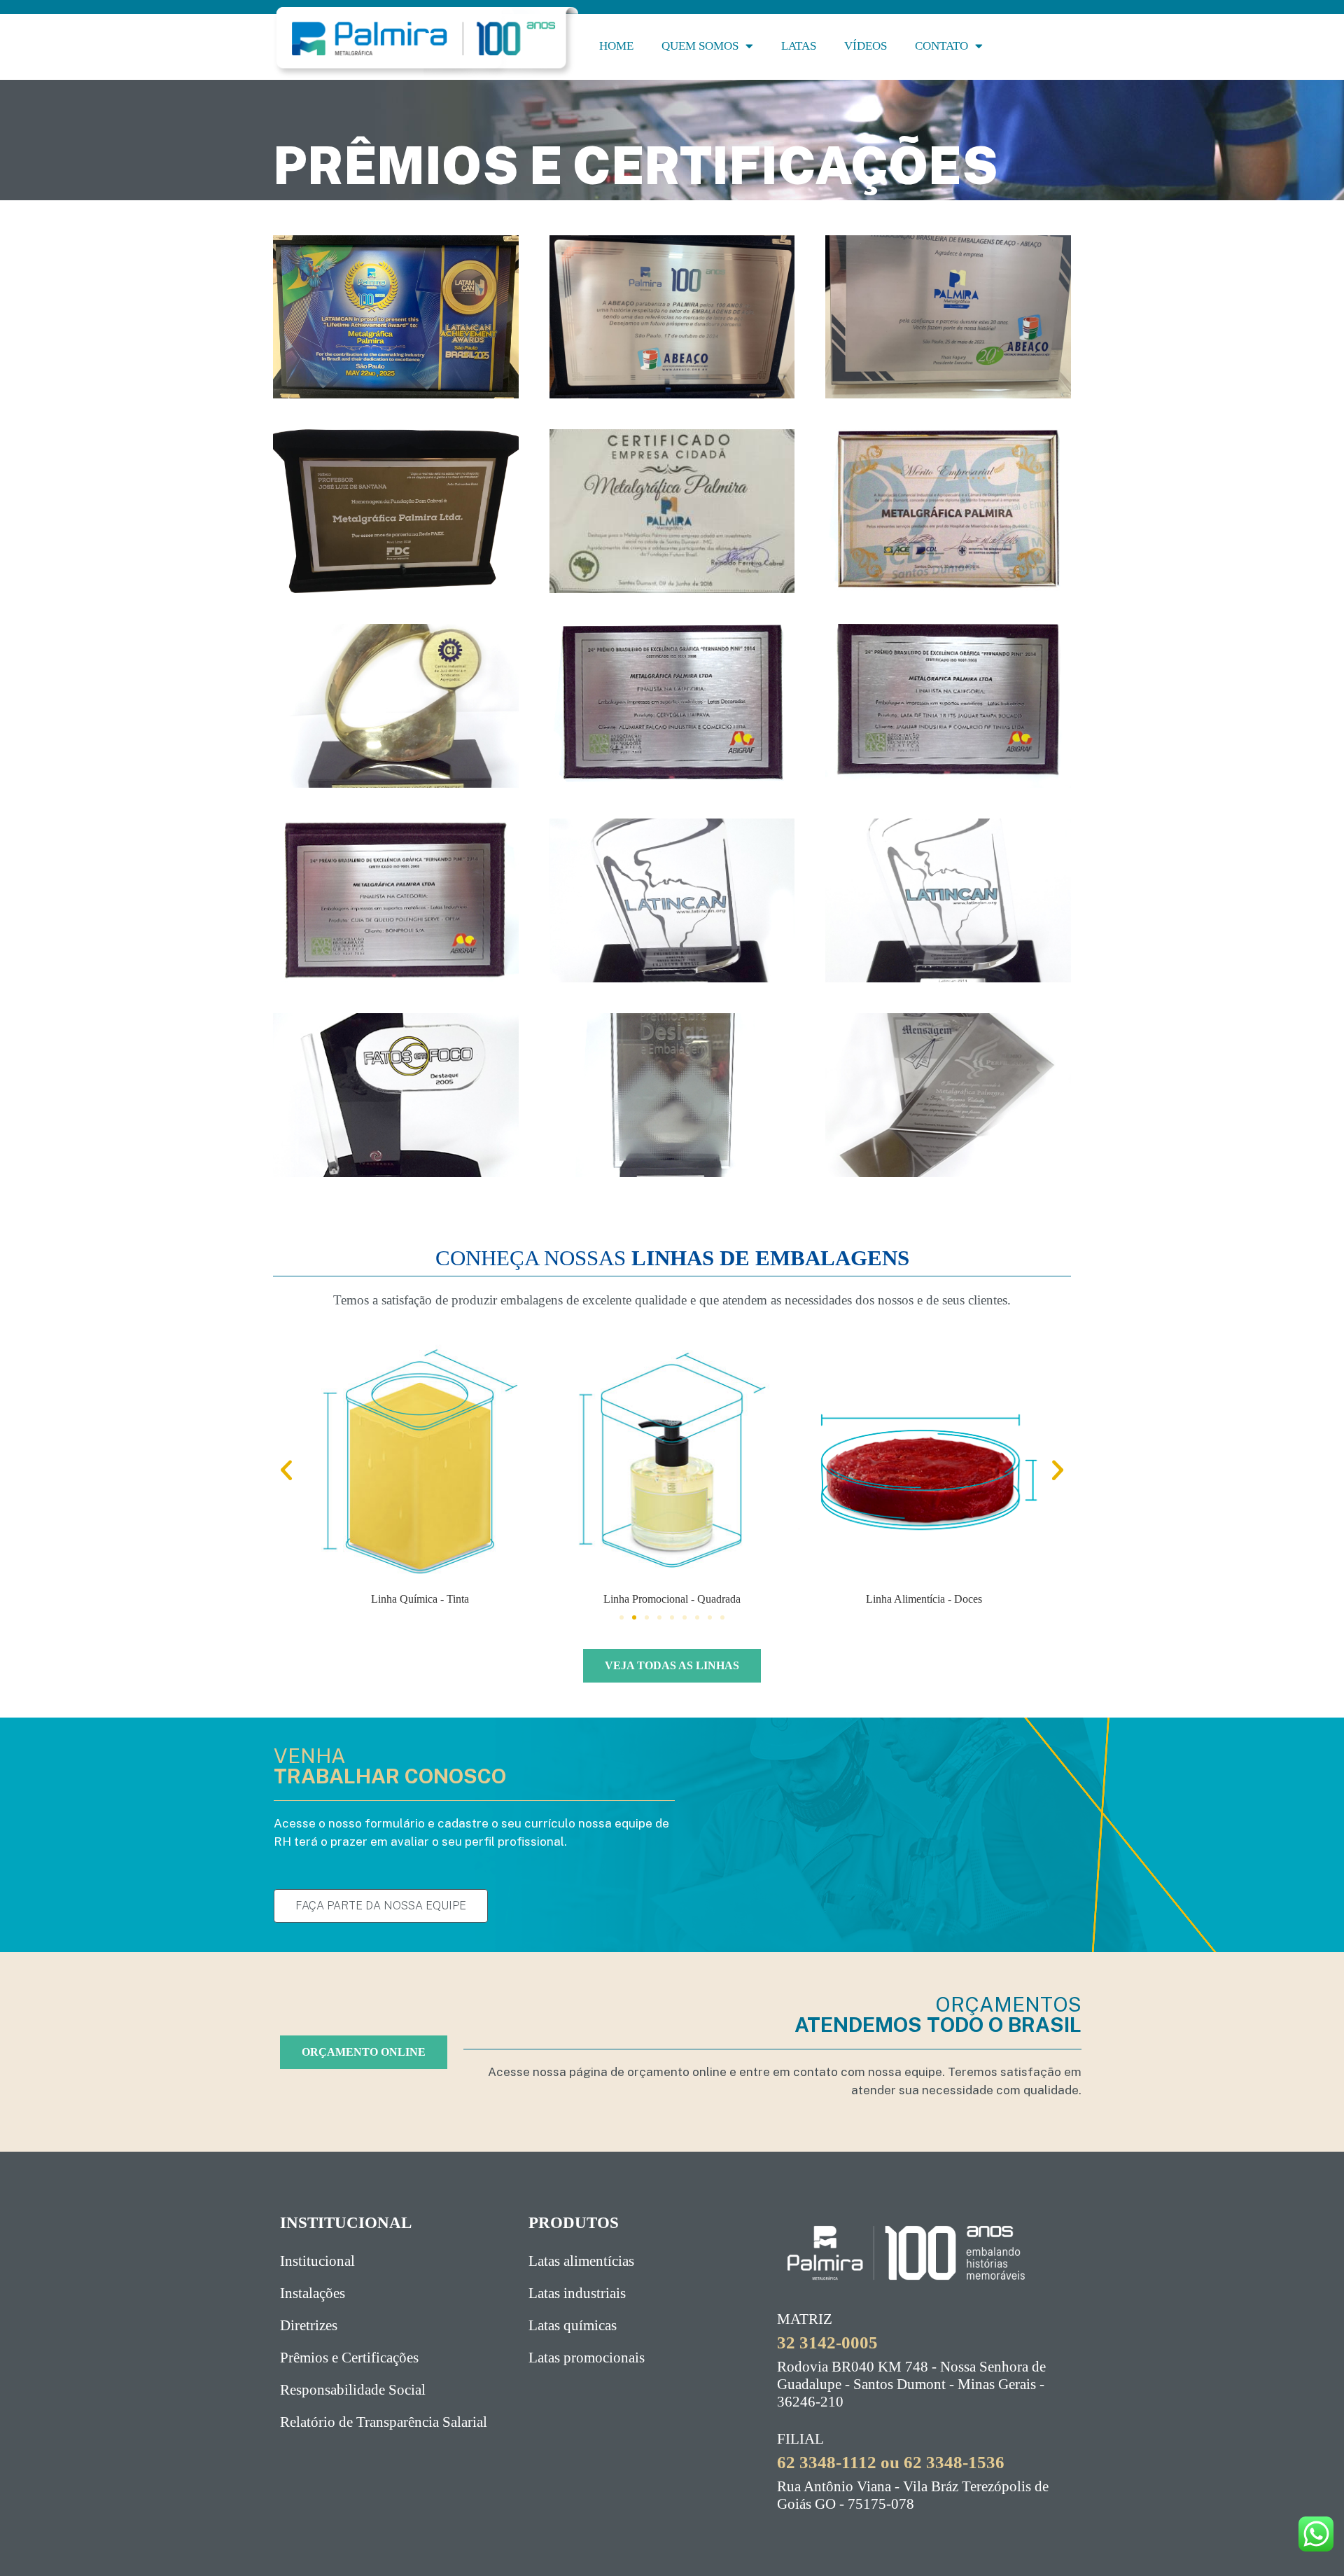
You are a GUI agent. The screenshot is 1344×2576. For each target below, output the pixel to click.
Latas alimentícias (581, 2261)
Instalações (313, 2293)
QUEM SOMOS (700, 46)
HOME (616, 46)
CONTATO (941, 46)
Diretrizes (309, 2325)
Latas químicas (573, 2325)
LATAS (799, 46)
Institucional (317, 2261)
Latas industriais (577, 2293)
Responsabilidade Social (353, 2390)
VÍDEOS (866, 46)
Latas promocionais (587, 2358)
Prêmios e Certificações (349, 2358)
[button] (286, 1470)
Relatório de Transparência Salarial (384, 2422)
